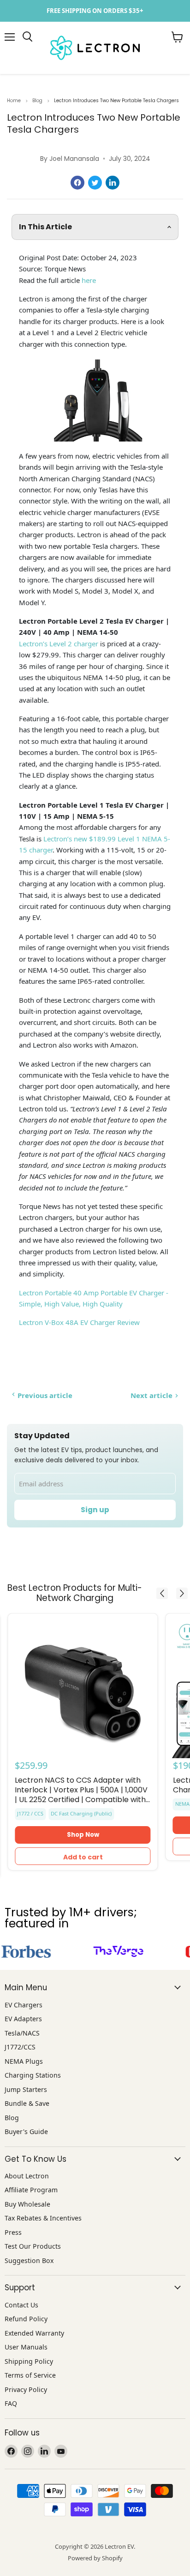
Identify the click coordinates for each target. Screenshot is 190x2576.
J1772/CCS (20, 2047)
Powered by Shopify (95, 2558)
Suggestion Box (29, 2260)
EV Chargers (24, 2005)
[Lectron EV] (27, 37)
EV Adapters (23, 2019)
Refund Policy (26, 2319)
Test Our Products (33, 2246)
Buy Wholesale (27, 2204)
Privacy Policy (26, 2389)
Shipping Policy (29, 2361)
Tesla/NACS (22, 2033)
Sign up (95, 1510)
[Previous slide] (162, 1593)
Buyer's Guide (26, 2131)
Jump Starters (26, 2089)
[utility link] (95, 11)
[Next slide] (182, 1593)
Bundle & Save (27, 2103)
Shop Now (83, 1835)
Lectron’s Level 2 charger (59, 644)
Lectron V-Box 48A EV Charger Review (79, 1322)
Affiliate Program (31, 2190)
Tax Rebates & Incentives (43, 2218)
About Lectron (27, 2176)
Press (13, 2232)
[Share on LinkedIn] (113, 183)
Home (14, 101)
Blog (37, 101)
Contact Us (21, 2305)
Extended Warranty (34, 2333)
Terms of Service (30, 2375)
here (89, 280)
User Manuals (26, 2347)
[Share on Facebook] (77, 183)
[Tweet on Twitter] (95, 183)
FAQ (11, 2403)
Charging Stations (33, 2075)
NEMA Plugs (24, 2061)
